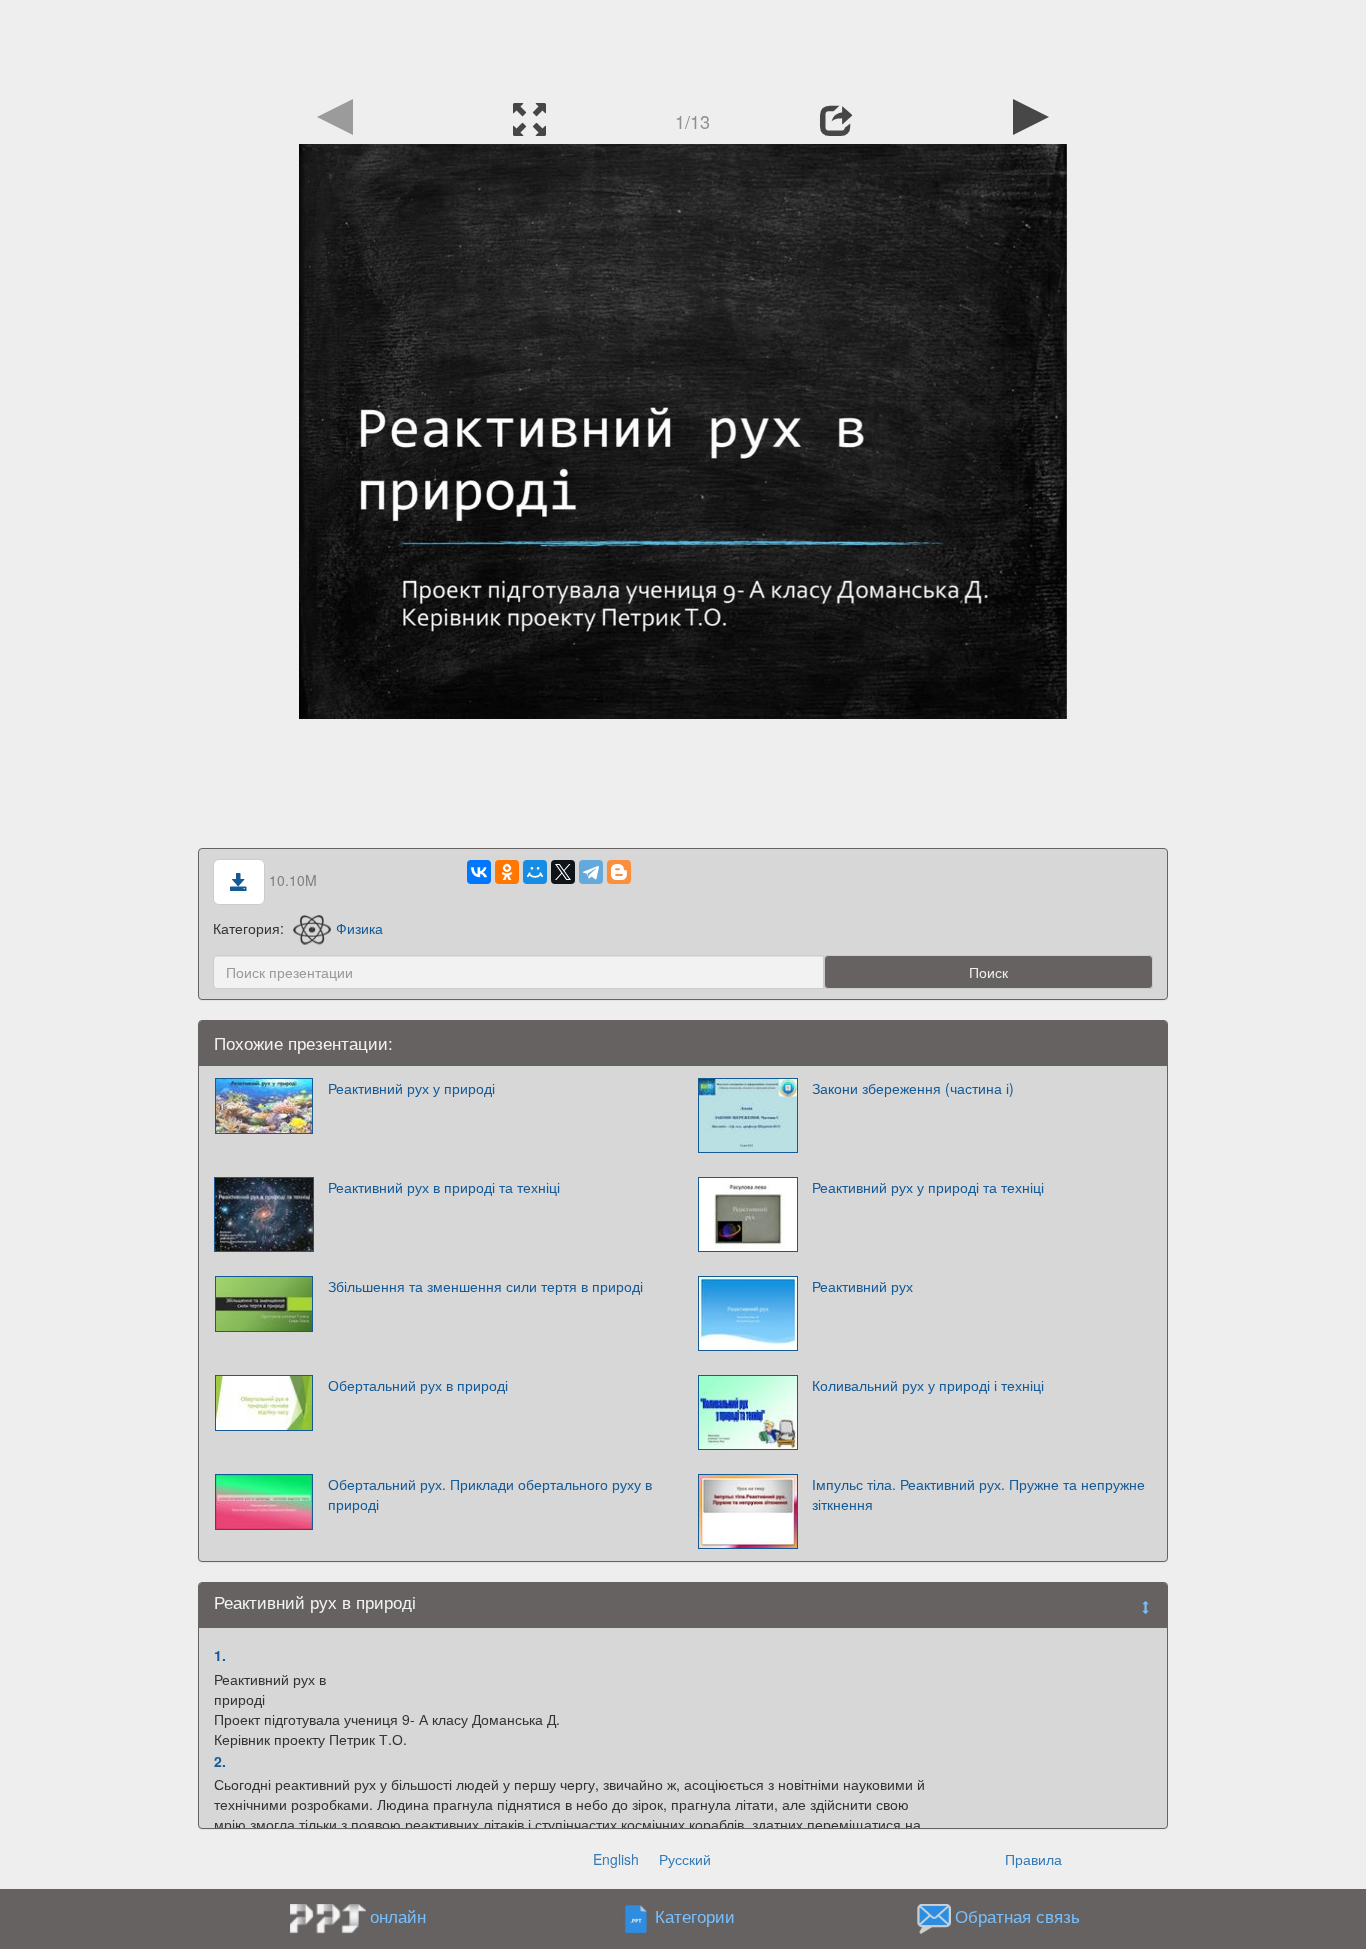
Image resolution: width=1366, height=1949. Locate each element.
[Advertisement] (683, 45)
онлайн (398, 1916)
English (616, 1859)
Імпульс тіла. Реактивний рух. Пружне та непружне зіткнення (978, 1494)
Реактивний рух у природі (411, 1088)
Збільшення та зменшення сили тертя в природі (485, 1286)
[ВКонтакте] (479, 872)
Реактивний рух (862, 1286)
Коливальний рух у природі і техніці (928, 1385)
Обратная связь (1017, 1917)
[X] (563, 872)
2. (220, 1761)
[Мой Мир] (535, 872)
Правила (1033, 1859)
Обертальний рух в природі (418, 1385)
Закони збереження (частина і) (913, 1088)
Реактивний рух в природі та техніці (444, 1187)
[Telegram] (591, 872)
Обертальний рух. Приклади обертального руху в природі (490, 1494)
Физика (359, 928)
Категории (695, 1917)
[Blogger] (619, 872)
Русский (685, 1859)
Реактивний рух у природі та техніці (928, 1187)
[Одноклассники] (507, 872)
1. (220, 1655)
